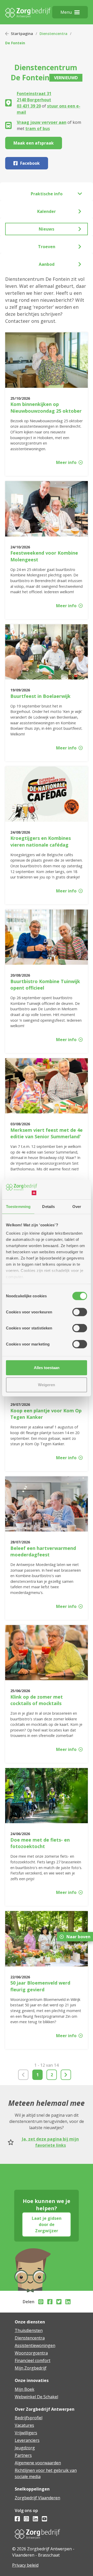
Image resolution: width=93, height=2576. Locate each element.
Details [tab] (48, 1207)
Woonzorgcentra (31, 2353)
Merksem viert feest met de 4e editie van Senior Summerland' (47, 1133)
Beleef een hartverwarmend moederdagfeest (43, 1551)
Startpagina (22, 34)
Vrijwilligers (26, 2433)
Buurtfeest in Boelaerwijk (40, 696)
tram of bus (38, 128)
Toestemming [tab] (18, 1207)
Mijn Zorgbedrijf (31, 2368)
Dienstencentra (53, 34)
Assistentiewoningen (35, 2345)
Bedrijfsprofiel (29, 2418)
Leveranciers (27, 2440)
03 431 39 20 (29, 106)
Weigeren (47, 1384)
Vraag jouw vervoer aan (42, 122)
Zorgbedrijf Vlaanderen (37, 2498)
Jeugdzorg (25, 2448)
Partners (23, 2455)
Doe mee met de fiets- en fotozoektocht (40, 1843)
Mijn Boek (25, 2389)
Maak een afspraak (34, 143)
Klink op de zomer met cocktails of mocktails (37, 1700)
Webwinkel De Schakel (36, 2397)
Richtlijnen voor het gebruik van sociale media (46, 2473)
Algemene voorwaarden (38, 2463)
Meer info (66, 462)
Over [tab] (77, 1207)
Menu (66, 12)
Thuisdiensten (29, 2330)
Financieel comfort (33, 2360)
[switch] (80, 1312)
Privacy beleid (25, 2565)
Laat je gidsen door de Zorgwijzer (47, 2224)
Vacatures (24, 2425)
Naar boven (78, 1937)
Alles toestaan (47, 1368)
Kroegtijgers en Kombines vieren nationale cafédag (41, 841)
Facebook (30, 163)
